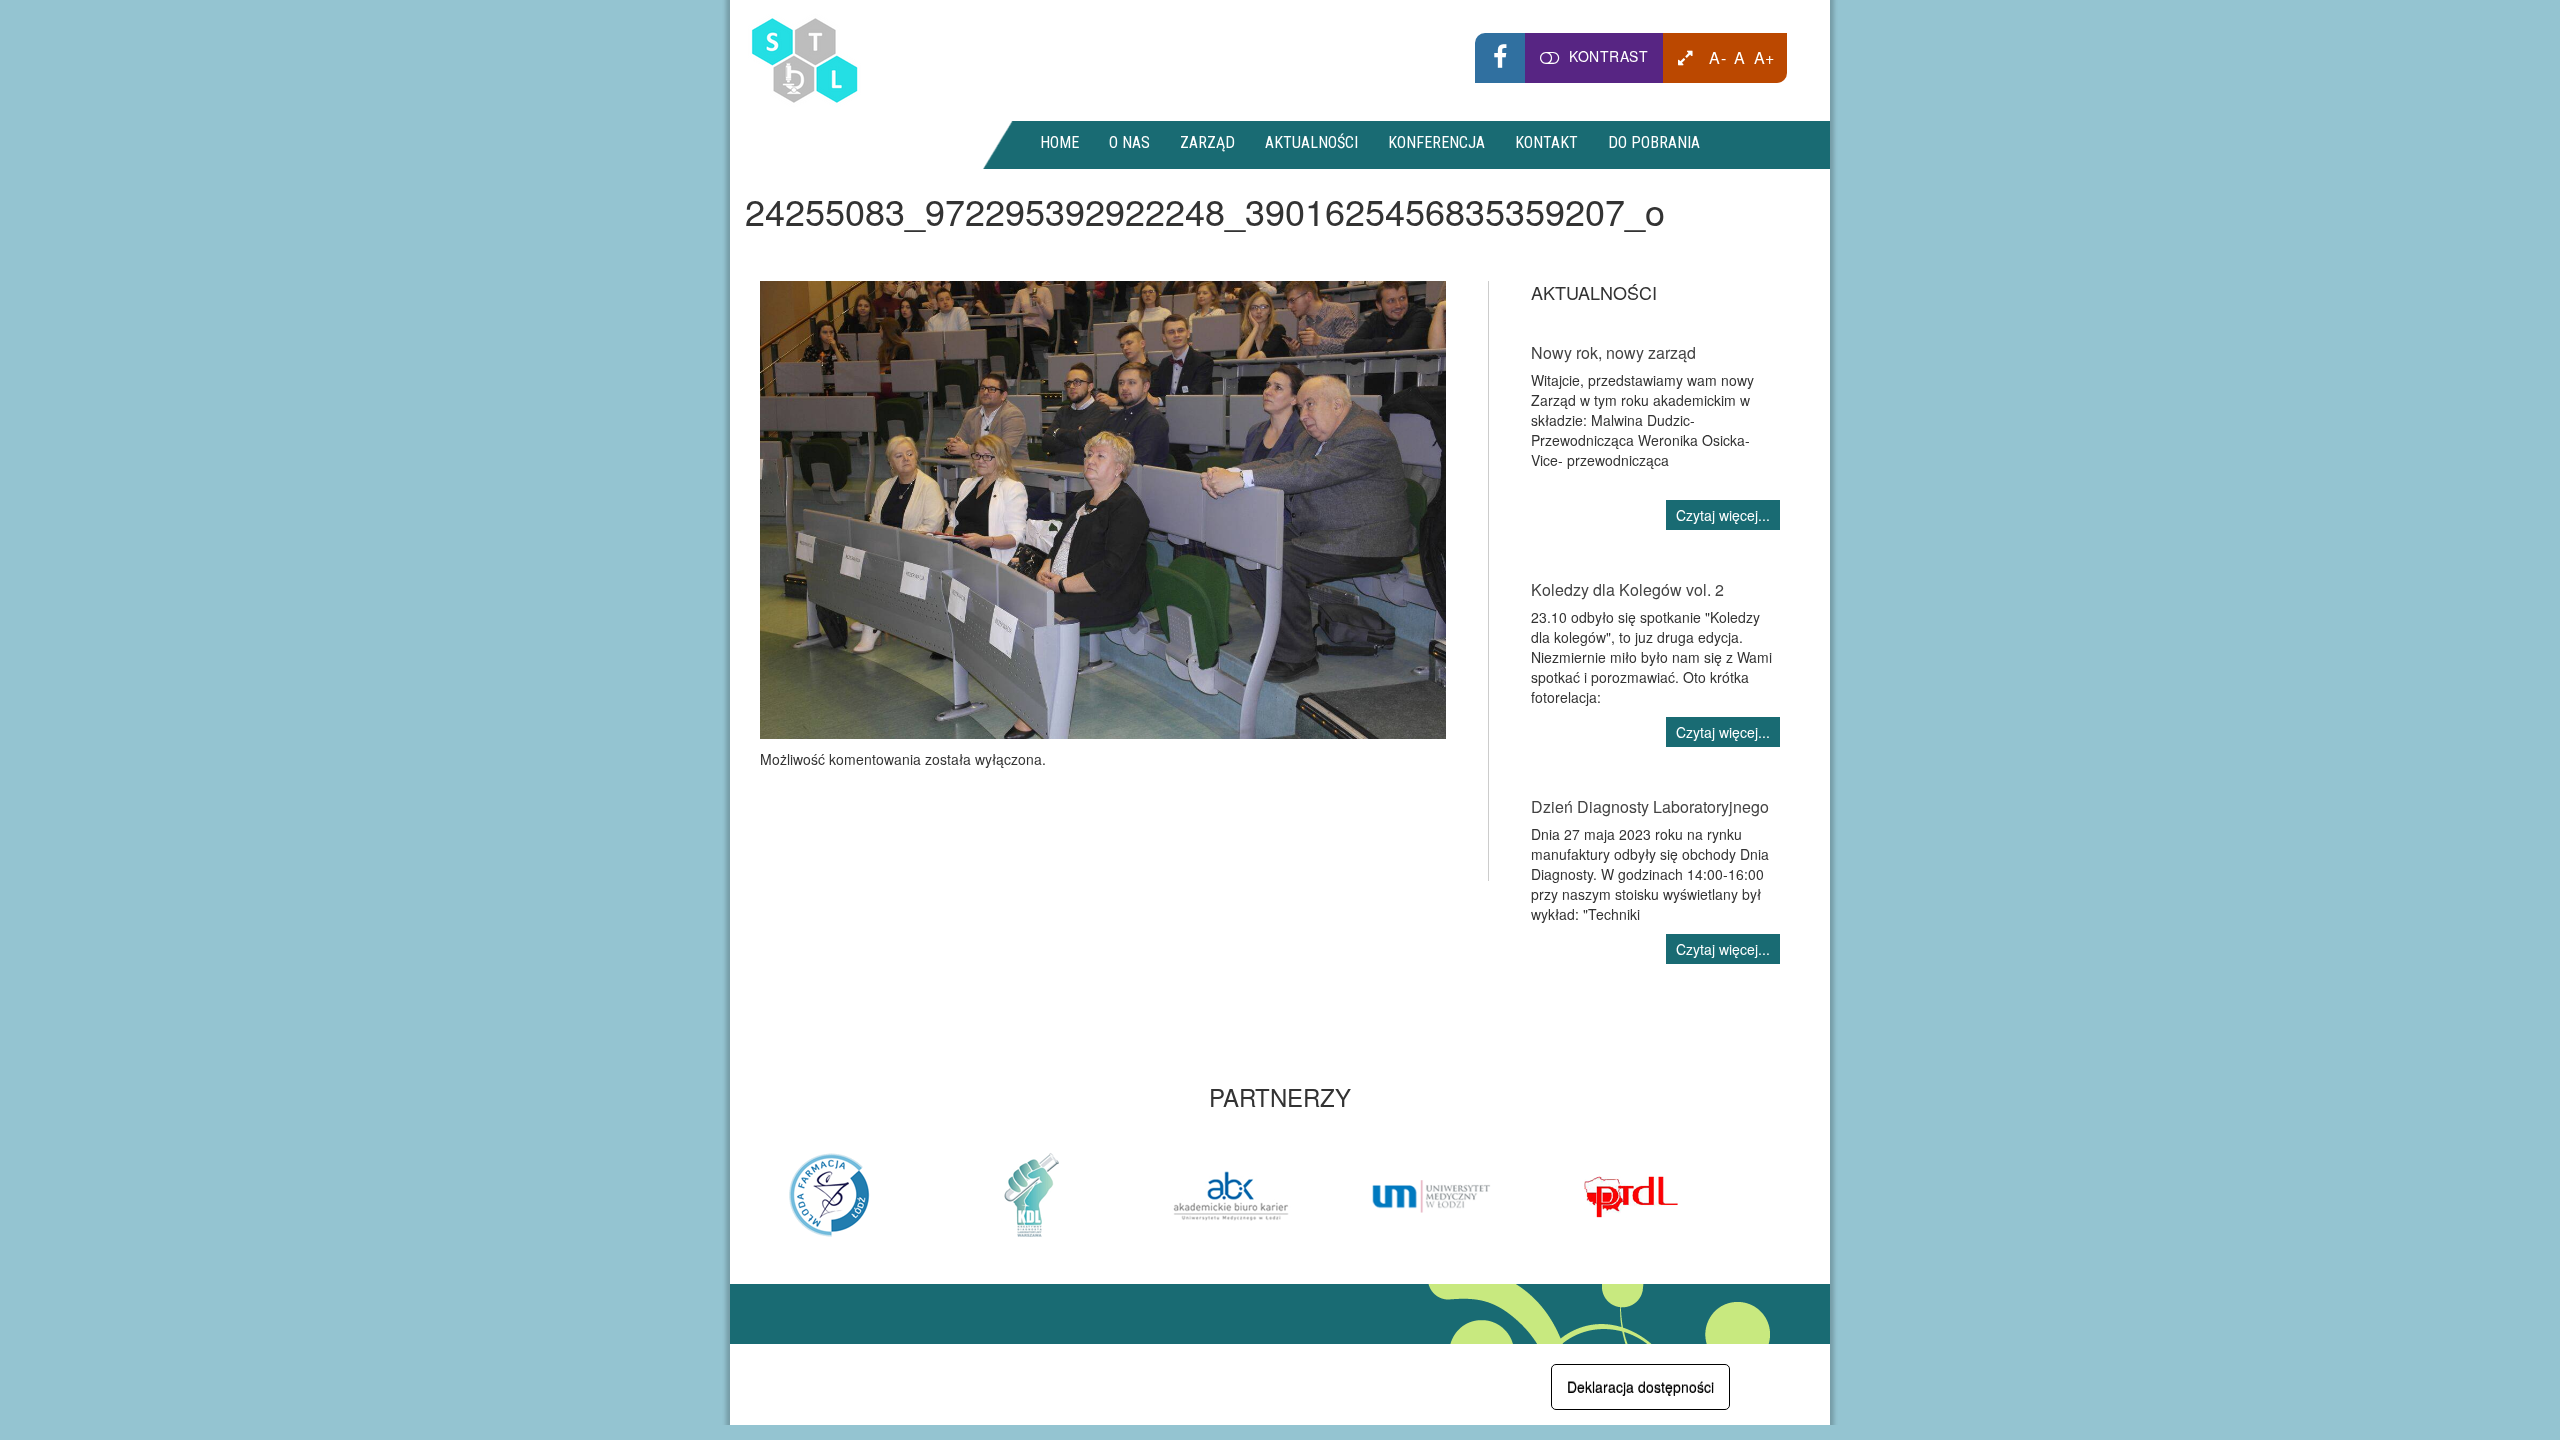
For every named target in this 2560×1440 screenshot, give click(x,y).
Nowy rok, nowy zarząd (1613, 352)
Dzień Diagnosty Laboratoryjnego (1650, 806)
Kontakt (1546, 142)
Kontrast (1608, 56)
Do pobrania (1654, 142)
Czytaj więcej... (1723, 515)
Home (1059, 142)
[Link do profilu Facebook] (1500, 58)
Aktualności (1311, 142)
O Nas (1129, 142)
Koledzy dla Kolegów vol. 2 (1627, 589)
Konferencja (1436, 142)
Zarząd (1207, 142)
